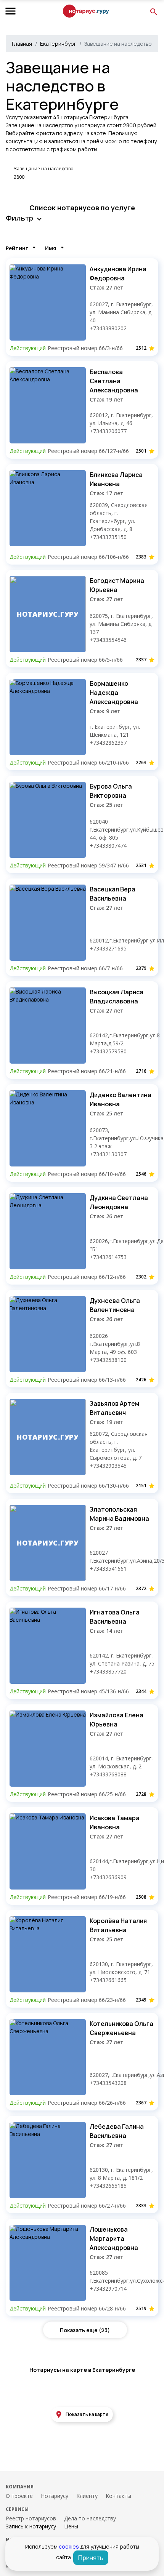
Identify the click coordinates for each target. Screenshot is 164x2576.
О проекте (19, 2496)
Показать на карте (87, 2414)
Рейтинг (17, 248)
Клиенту (87, 2496)
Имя (50, 248)
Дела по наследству (90, 2518)
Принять (91, 2558)
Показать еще (85, 2330)
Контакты (118, 2496)
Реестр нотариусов (31, 2518)
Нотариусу (55, 2496)
